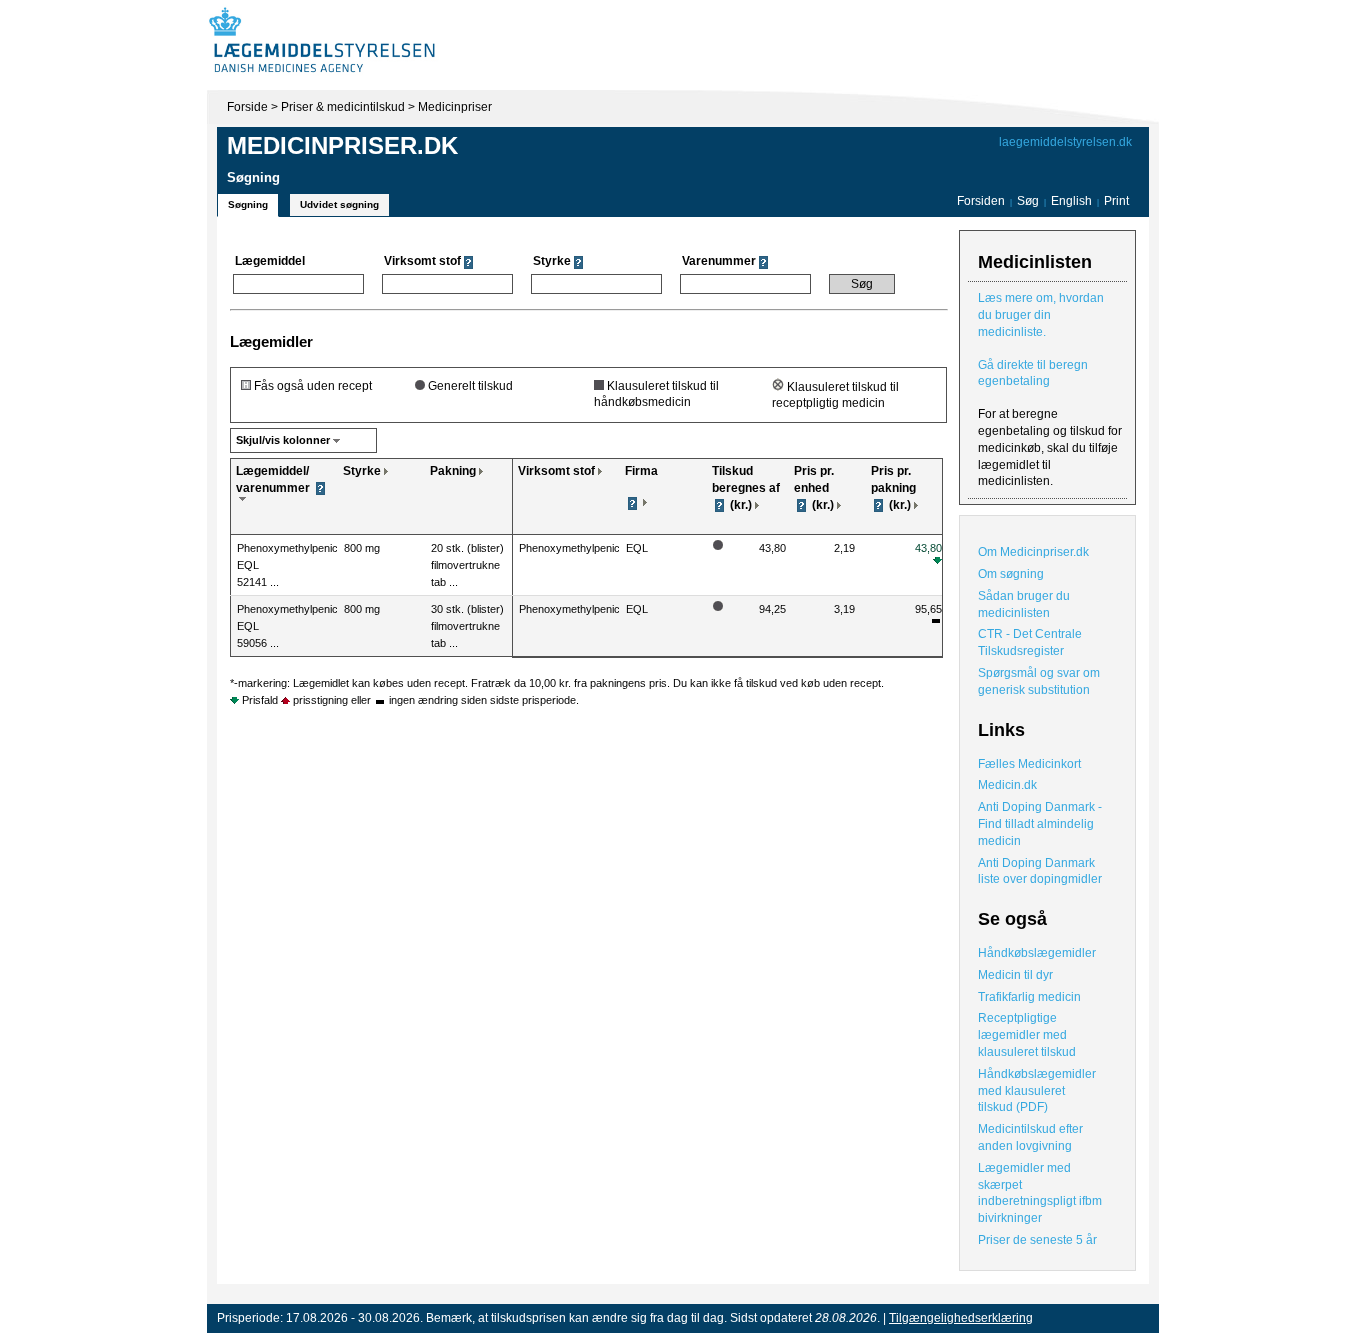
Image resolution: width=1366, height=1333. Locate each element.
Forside (247, 107)
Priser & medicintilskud (343, 107)
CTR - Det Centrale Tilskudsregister (1030, 642)
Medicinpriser (455, 107)
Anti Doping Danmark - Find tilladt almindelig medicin (1040, 824)
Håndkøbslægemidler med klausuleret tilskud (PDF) (1037, 1091)
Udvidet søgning (339, 204)
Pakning (453, 471)
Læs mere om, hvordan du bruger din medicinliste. (1041, 315)
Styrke (362, 471)
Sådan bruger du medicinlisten (1024, 604)
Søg (1028, 201)
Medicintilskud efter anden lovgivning (1030, 1137)
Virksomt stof (556, 471)
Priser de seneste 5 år (1037, 1240)
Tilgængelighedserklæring (961, 1318)
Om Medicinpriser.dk (1033, 552)
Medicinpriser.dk (342, 145)
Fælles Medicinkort (1029, 764)
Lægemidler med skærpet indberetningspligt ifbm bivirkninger (1040, 1193)
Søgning (248, 204)
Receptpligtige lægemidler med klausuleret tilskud (1027, 1035)
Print (1116, 201)
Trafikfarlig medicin (1029, 997)
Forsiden (981, 201)
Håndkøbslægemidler (1037, 953)
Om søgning (1011, 574)
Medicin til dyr (1015, 975)
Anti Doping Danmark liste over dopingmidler (1040, 871)
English (1073, 201)
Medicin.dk (1007, 785)
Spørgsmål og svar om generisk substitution (1039, 681)
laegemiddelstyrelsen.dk (1065, 142)
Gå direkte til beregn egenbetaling (1033, 373)
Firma (641, 471)
